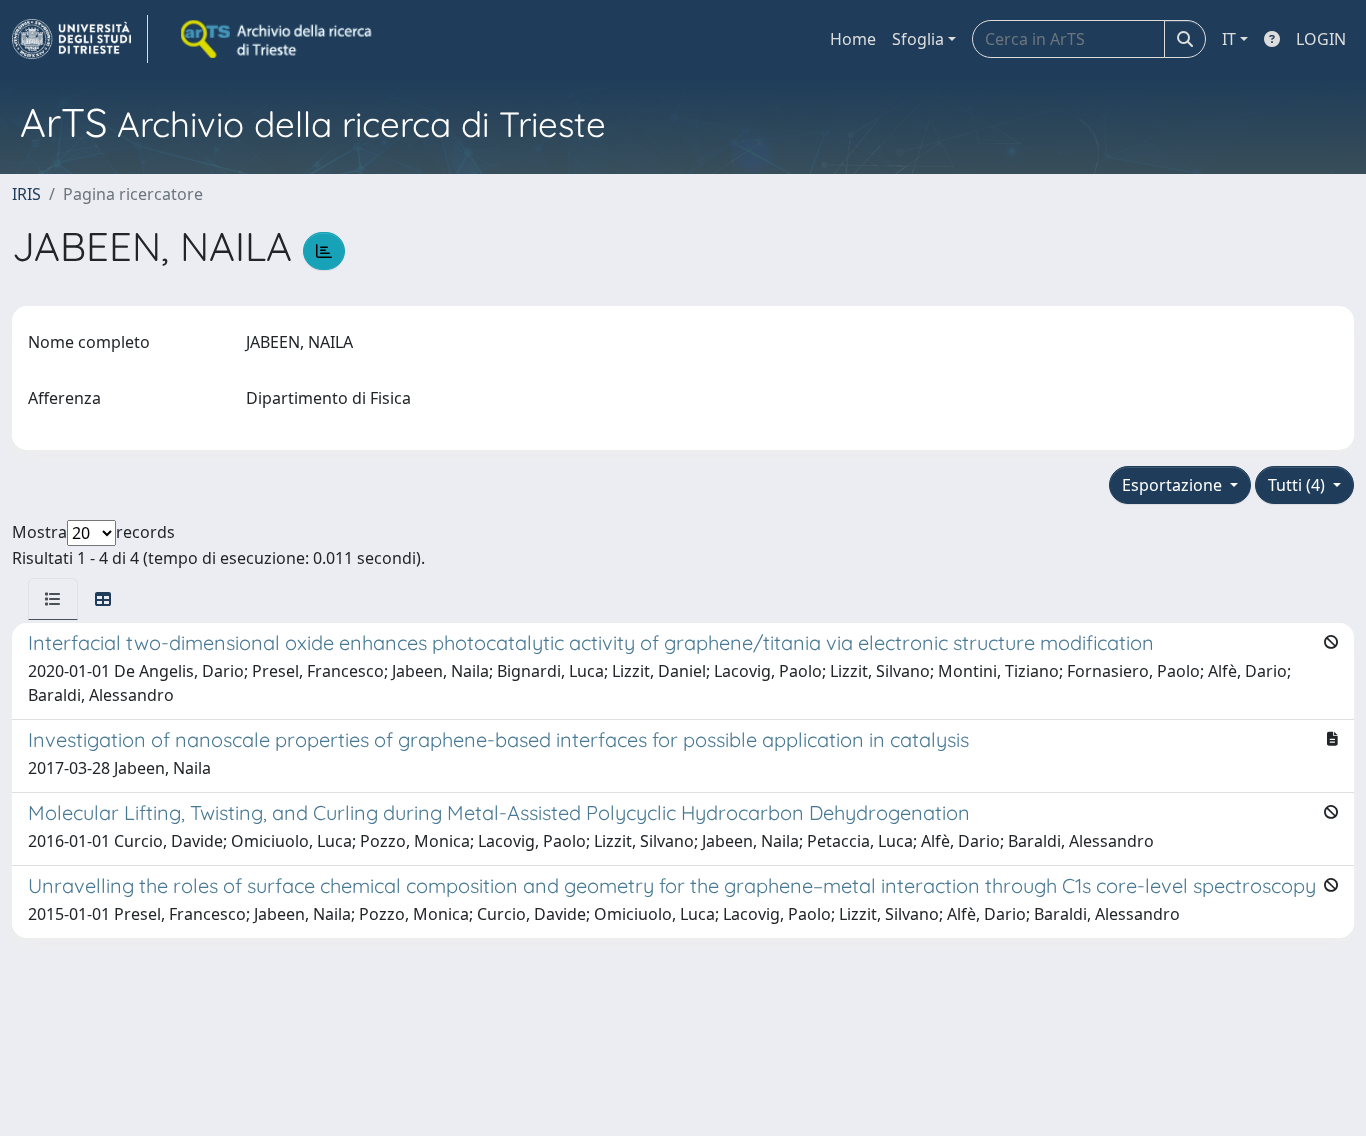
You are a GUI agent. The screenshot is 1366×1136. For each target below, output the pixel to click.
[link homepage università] (278, 39)
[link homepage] (80, 39)
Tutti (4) (1298, 485)
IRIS (26, 194)
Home (853, 39)
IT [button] (1229, 39)
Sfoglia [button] (918, 39)
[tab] (53, 599)
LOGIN (1321, 39)
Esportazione (1174, 485)
